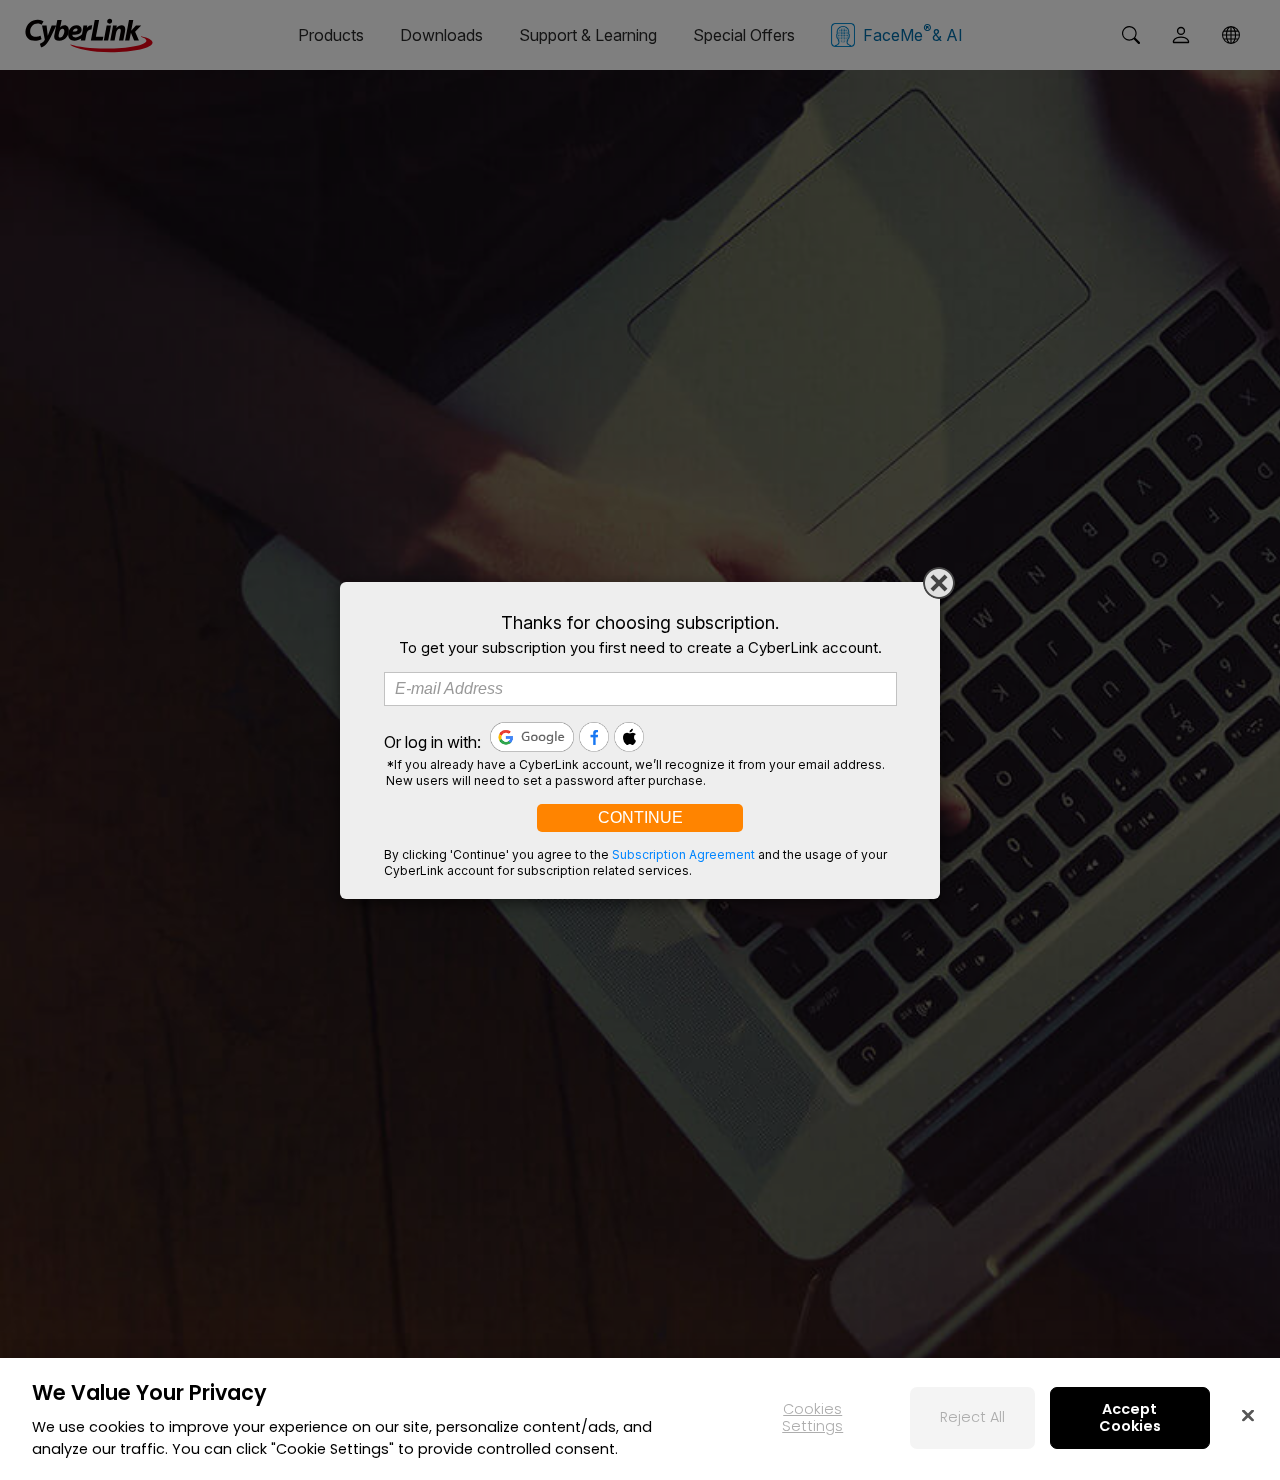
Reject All (972, 1417)
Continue (640, 817)
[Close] (939, 583)
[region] (640, 1419)
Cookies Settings (812, 1417)
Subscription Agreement (683, 854)
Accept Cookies (1130, 1417)
